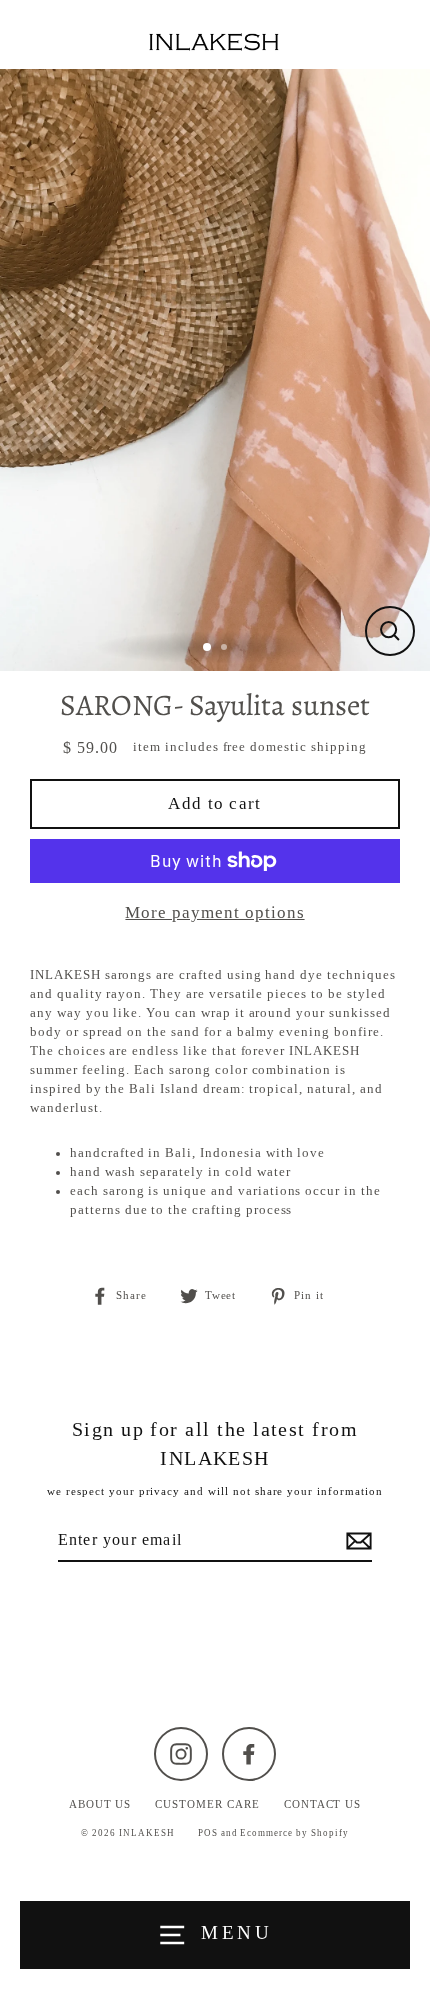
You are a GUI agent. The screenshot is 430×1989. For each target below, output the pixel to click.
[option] (215, 370)
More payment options (214, 912)
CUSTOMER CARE (207, 1804)
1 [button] (208, 648)
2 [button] (226, 649)
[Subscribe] (356, 1541)
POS (208, 1833)
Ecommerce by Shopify (294, 1833)
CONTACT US (323, 1804)
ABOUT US (100, 1804)
